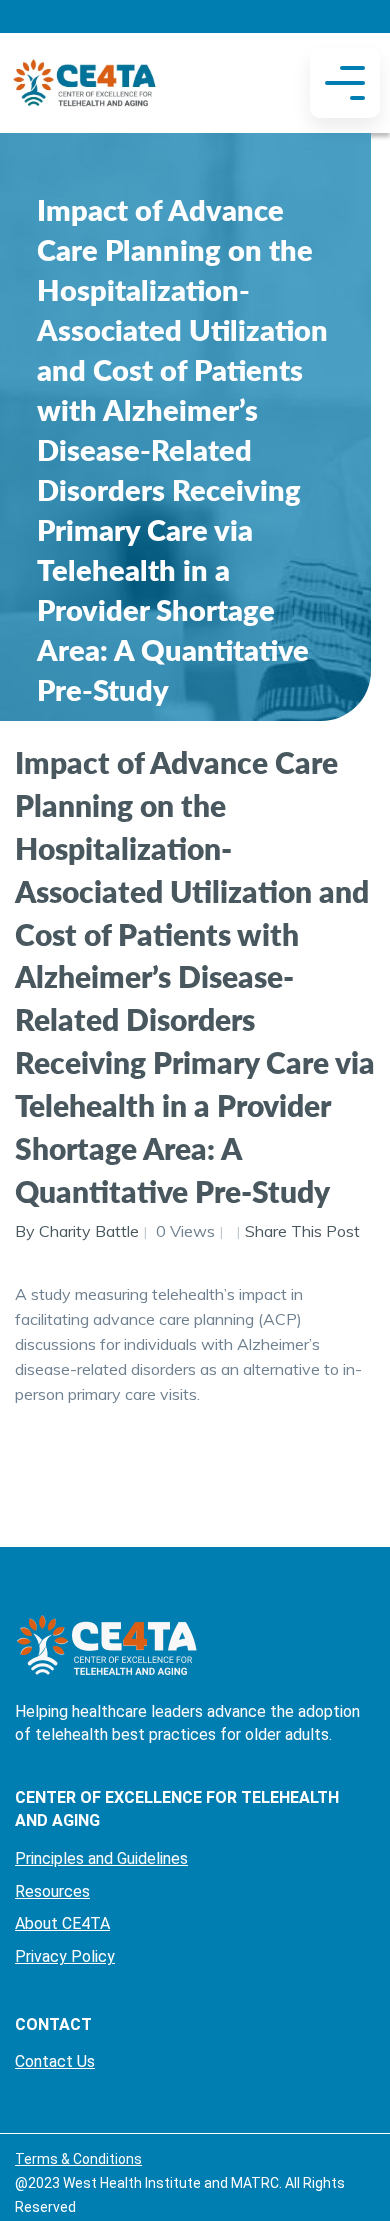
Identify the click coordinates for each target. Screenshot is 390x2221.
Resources (52, 1891)
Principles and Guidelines (101, 1858)
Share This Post (302, 1231)
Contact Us (55, 2061)
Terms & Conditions (78, 2159)
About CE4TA (62, 1923)
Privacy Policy (65, 1956)
